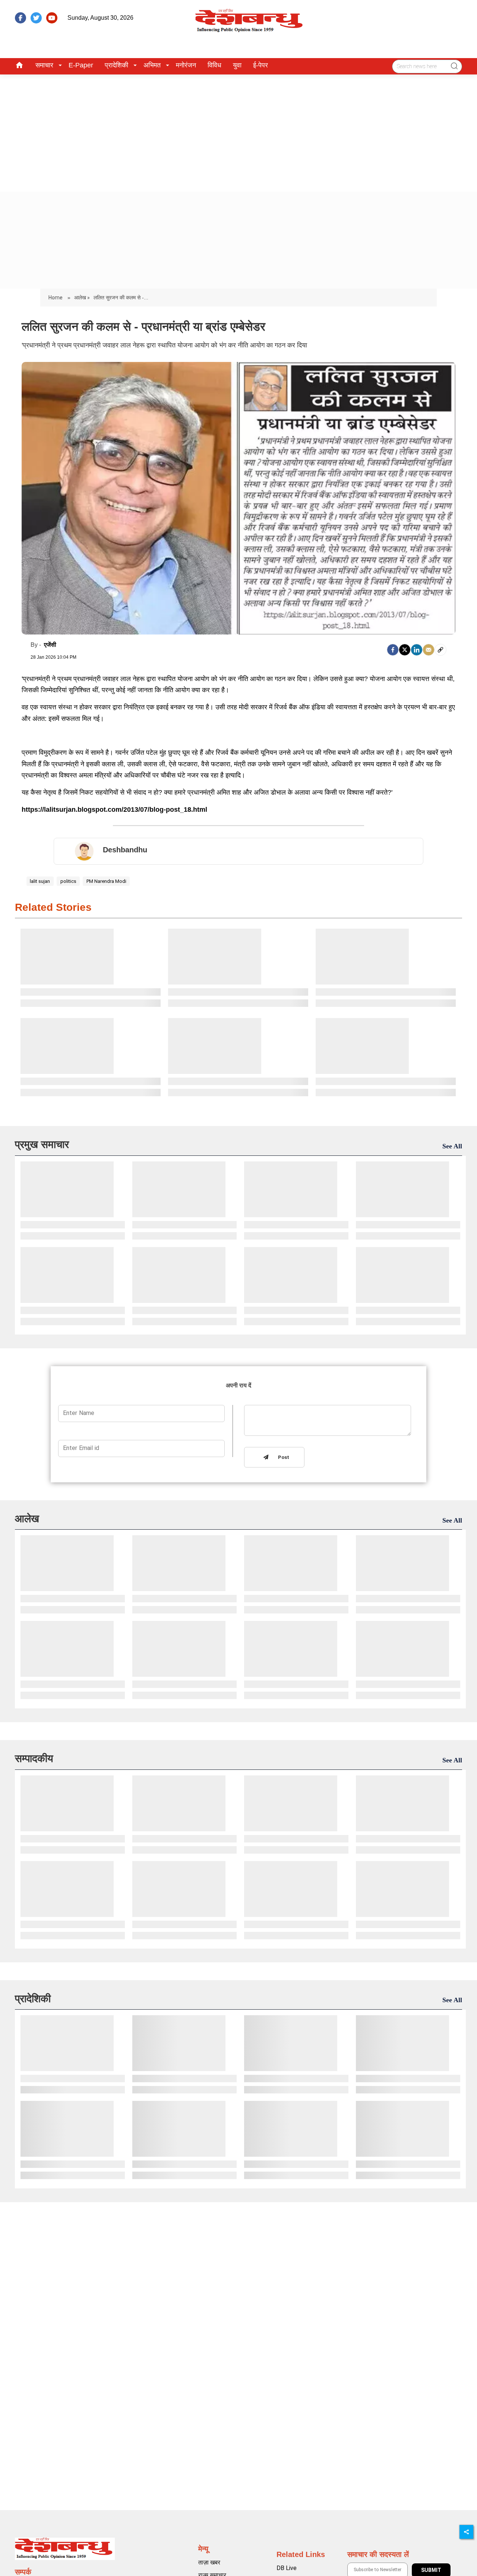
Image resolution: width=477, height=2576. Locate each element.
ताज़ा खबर (209, 2562)
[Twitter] (405, 650)
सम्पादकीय (34, 1758)
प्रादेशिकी (116, 65)
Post (282, 1458)
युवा (237, 65)
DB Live (287, 2568)
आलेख (27, 1519)
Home (56, 298)
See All (452, 1146)
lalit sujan (40, 881)
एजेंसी (50, 645)
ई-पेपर (260, 65)
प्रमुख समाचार (42, 1144)
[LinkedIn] (417, 650)
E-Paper (81, 65)
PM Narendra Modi (106, 881)
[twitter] (36, 18)
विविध (214, 65)
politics (68, 881)
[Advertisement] (238, 130)
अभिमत (152, 65)
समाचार (44, 65)
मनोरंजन (186, 65)
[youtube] (52, 18)
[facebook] (20, 18)
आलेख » (82, 298)
